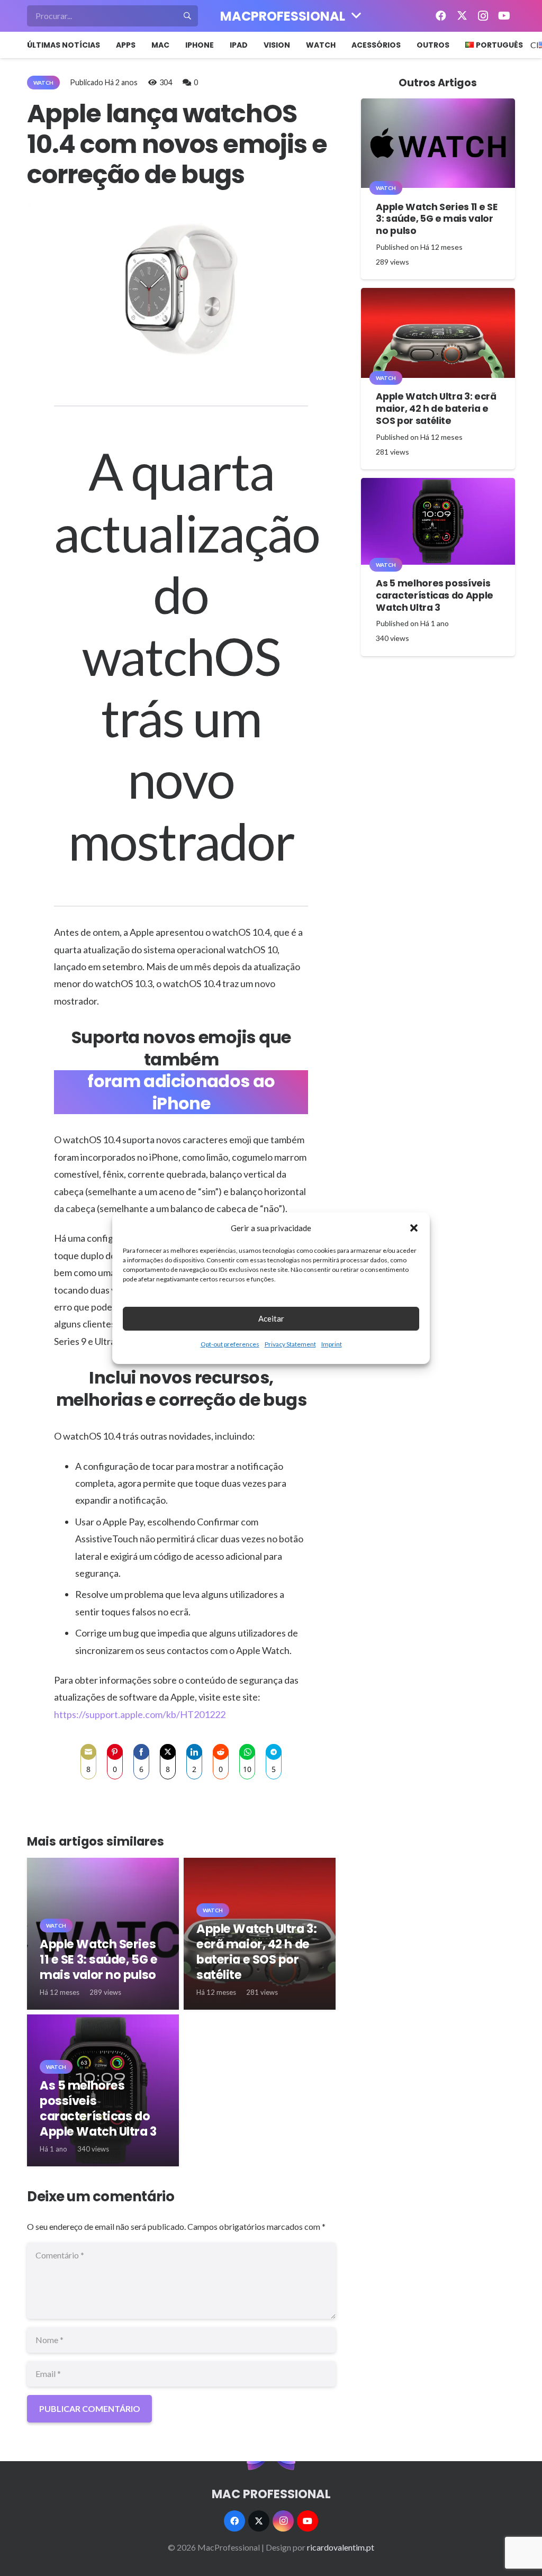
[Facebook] (441, 16)
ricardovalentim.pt (341, 2547)
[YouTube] (504, 16)
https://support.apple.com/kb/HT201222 (140, 1714)
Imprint (332, 1344)
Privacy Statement (290, 1344)
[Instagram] (483, 16)
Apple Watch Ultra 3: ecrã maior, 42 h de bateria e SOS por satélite (256, 1952)
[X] (462, 16)
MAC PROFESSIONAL (271, 2494)
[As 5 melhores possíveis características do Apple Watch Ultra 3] (438, 521)
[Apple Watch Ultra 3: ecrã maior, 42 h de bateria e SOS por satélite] (438, 333)
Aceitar (271, 1318)
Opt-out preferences (230, 1344)
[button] (414, 1228)
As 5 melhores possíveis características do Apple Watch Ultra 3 (98, 2108)
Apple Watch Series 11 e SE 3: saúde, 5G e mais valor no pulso (98, 1959)
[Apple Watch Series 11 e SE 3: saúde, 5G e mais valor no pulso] (438, 143)
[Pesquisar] (187, 16)
